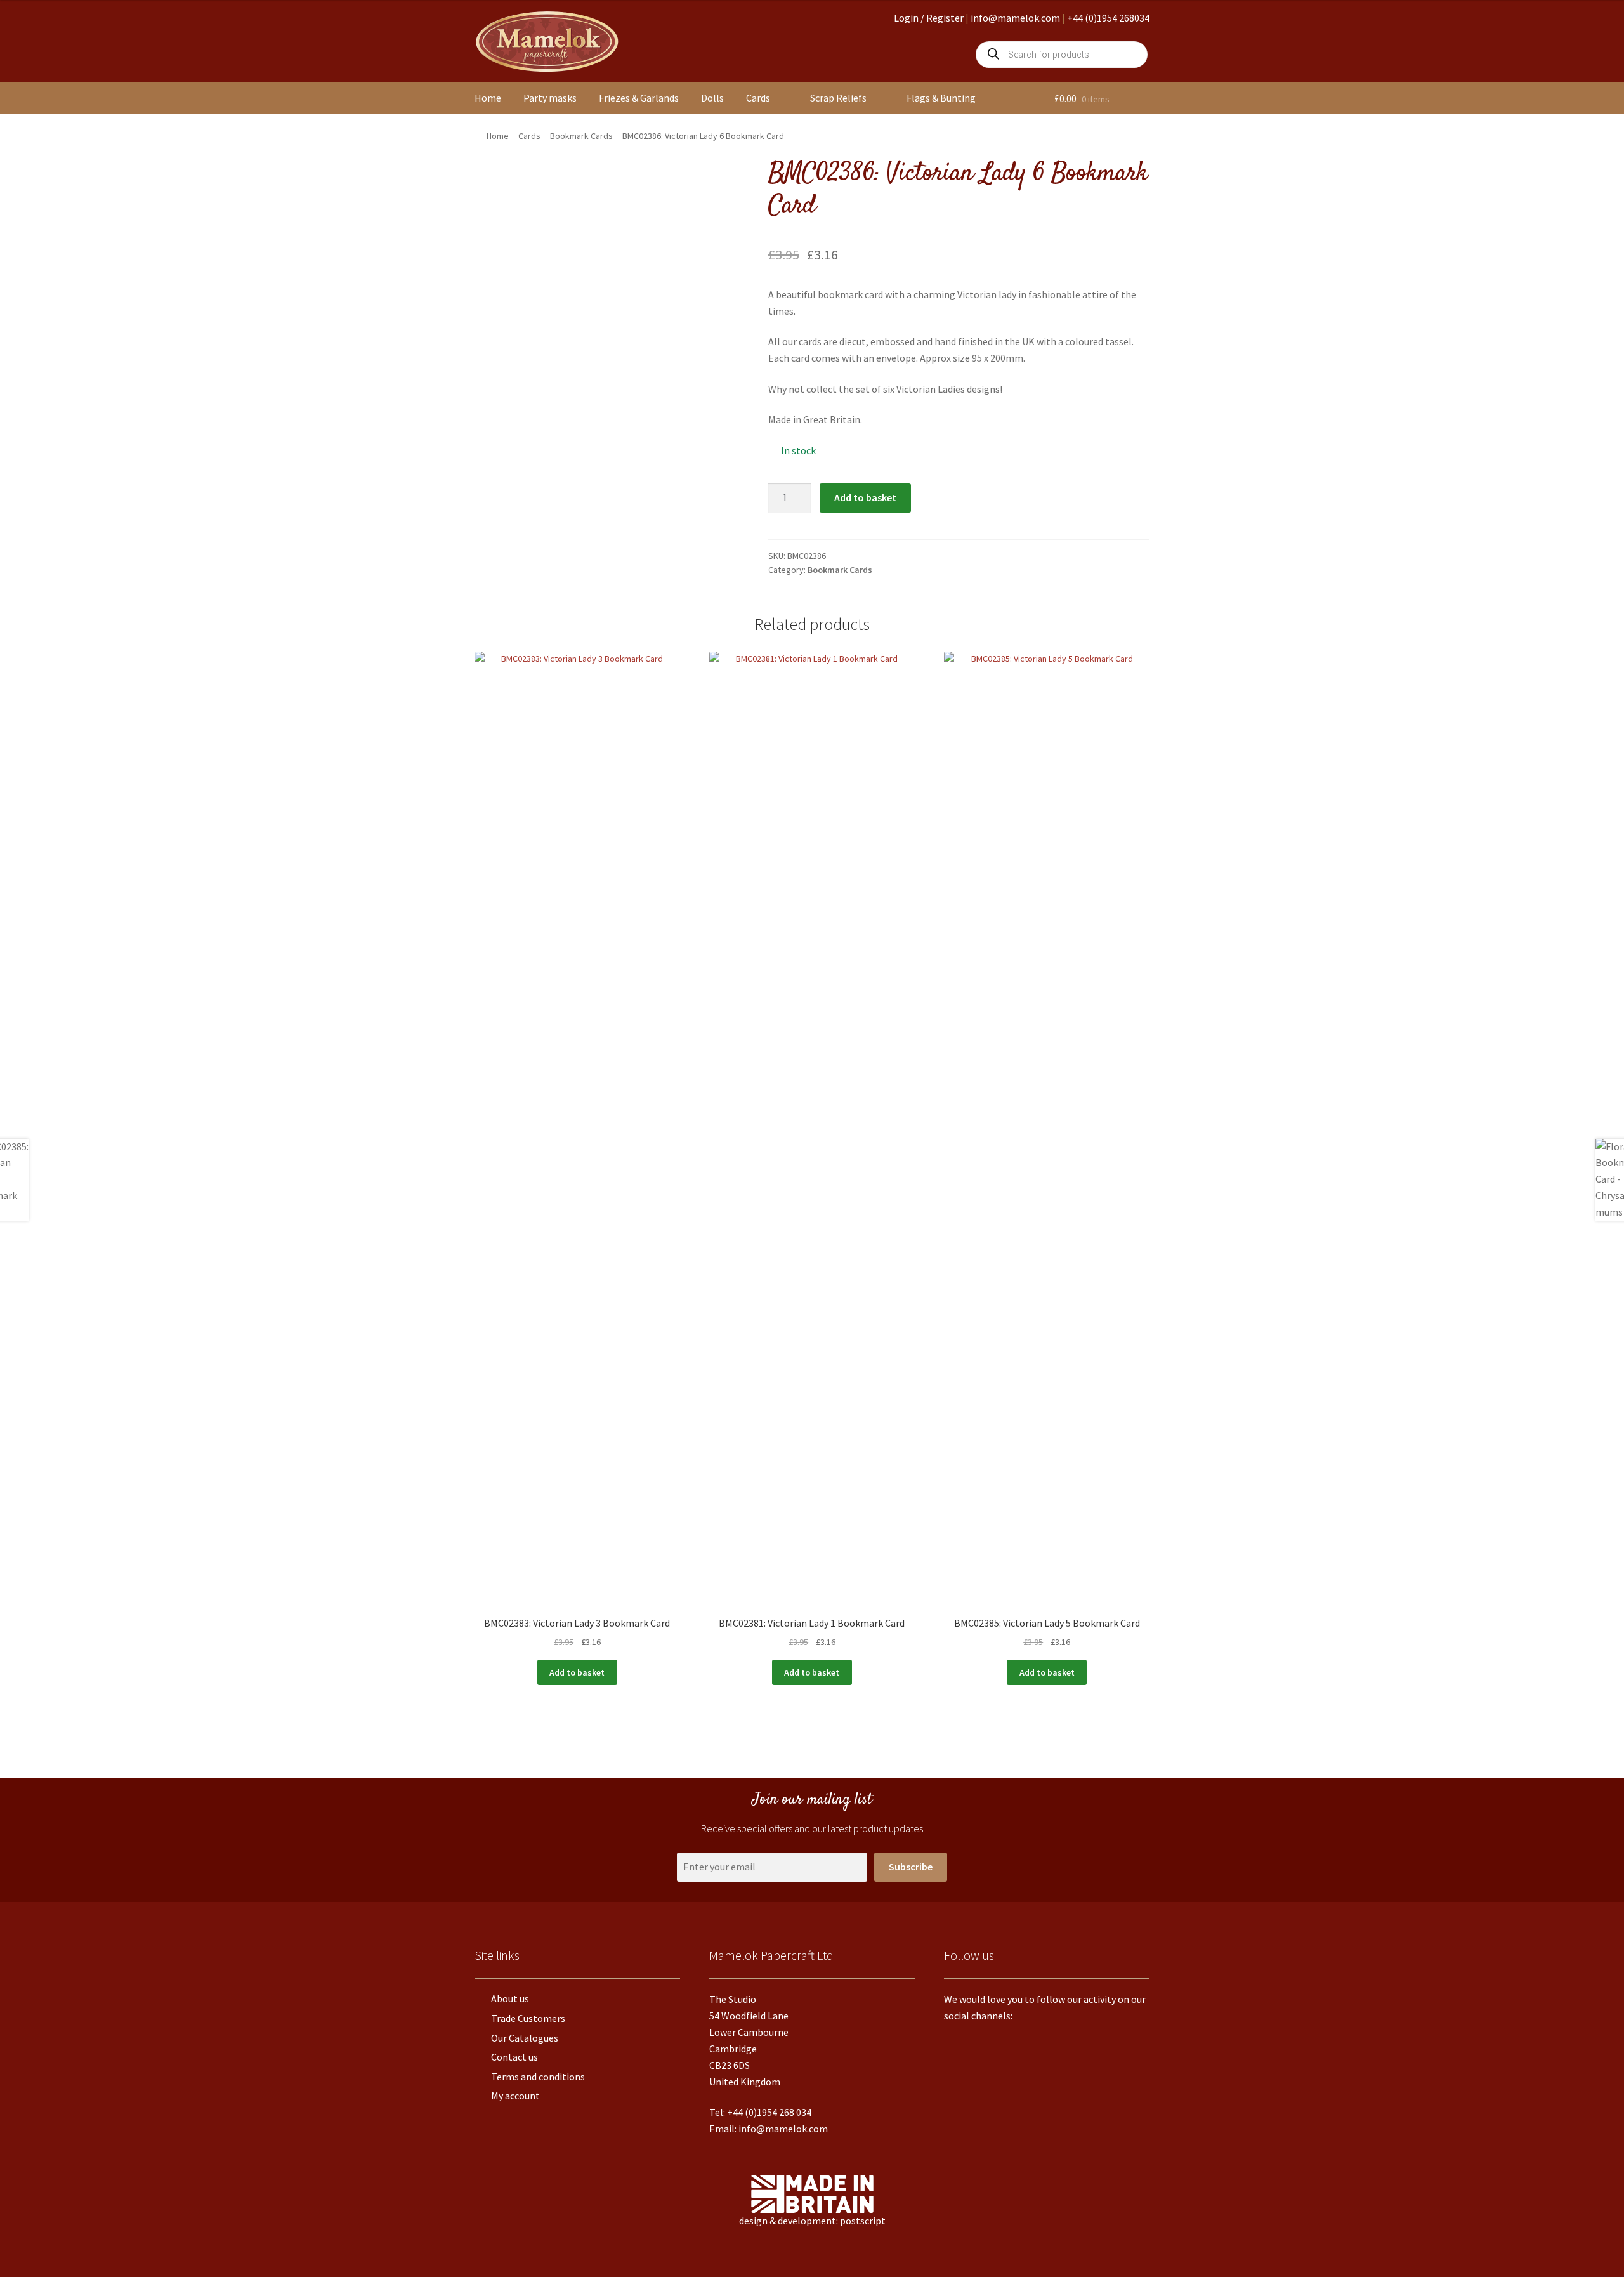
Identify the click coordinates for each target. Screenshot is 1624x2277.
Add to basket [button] (577, 1672)
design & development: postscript (812, 2221)
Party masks (550, 98)
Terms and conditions (538, 2077)
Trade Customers (528, 2018)
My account (515, 2096)
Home (488, 98)
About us (510, 1998)
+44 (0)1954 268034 (1108, 18)
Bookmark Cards (581, 136)
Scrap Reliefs (838, 98)
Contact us (514, 2057)
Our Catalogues (525, 2038)
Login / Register (929, 18)
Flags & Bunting (941, 98)
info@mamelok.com (1015, 18)
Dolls (712, 98)
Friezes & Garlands (639, 98)
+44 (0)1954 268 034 (769, 2112)
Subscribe (911, 1867)
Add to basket (865, 497)
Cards (758, 98)
